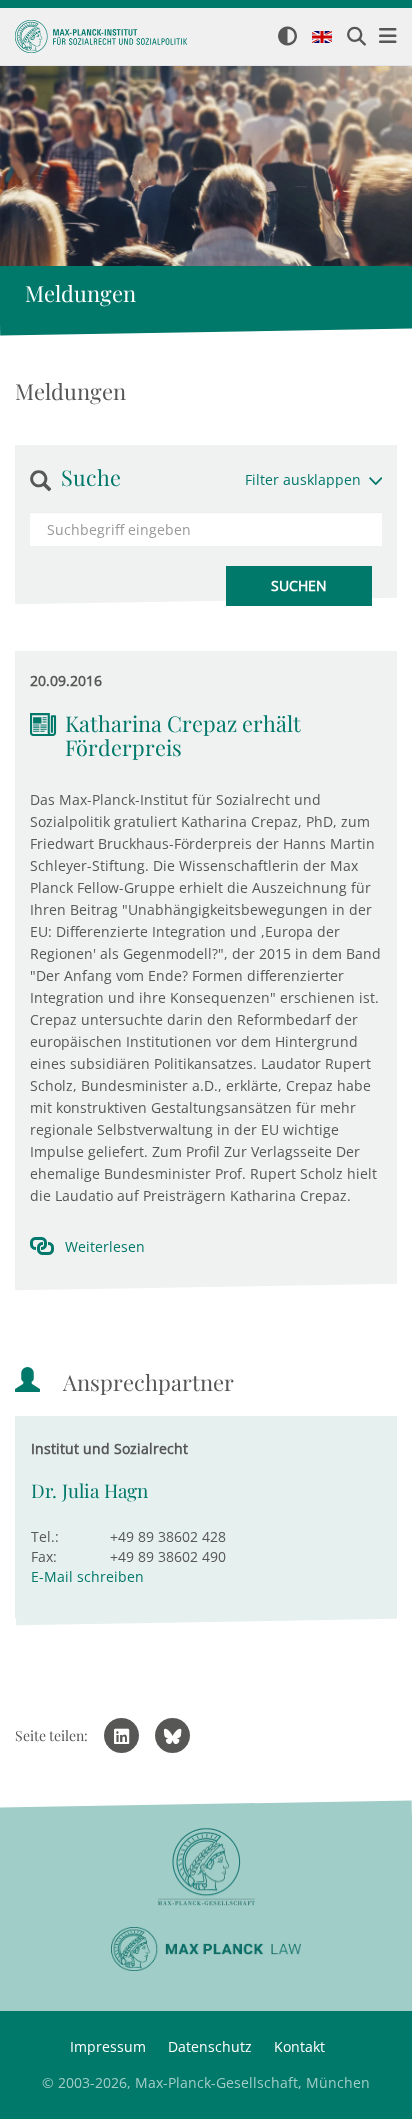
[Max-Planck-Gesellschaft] (206, 1867)
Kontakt (299, 2046)
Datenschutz (210, 2046)
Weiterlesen (105, 1246)
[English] (322, 38)
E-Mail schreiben (87, 1576)
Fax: (44, 1556)
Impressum (108, 2046)
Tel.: (45, 1536)
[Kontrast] (287, 37)
